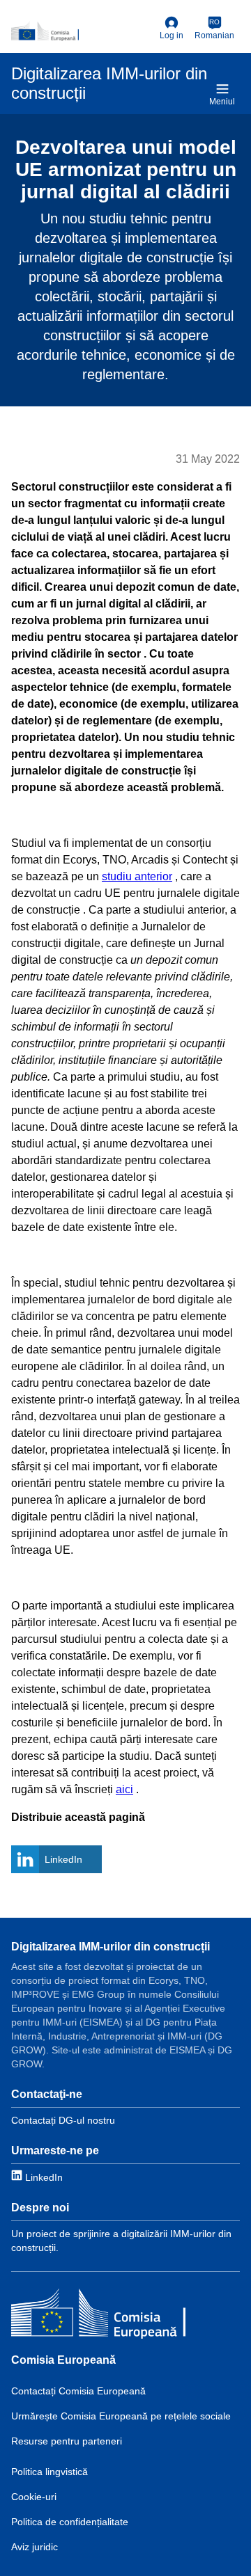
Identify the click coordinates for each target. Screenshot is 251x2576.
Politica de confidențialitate (70, 2522)
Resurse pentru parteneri (67, 2441)
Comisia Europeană (63, 2360)
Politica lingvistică (50, 2472)
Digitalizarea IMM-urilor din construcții (111, 1947)
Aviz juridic (35, 2547)
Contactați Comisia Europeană (78, 2391)
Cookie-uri (34, 2497)
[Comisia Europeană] (98, 2315)
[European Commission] (83, 31)
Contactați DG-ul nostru (63, 2120)
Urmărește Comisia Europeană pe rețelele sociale (121, 2416)
